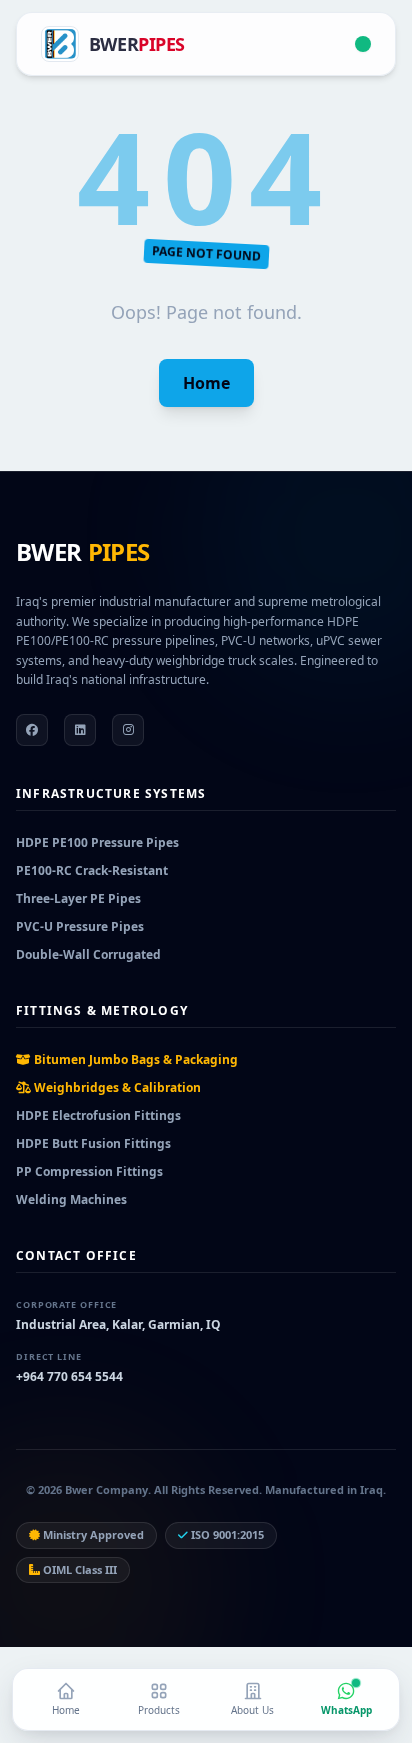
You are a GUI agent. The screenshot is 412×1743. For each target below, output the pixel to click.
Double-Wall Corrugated (88, 954)
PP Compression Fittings (89, 1171)
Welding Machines (71, 1199)
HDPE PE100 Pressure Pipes (97, 842)
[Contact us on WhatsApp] (363, 44)
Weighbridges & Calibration (116, 1087)
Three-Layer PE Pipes (78, 898)
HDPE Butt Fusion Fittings (93, 1143)
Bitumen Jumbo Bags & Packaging (134, 1059)
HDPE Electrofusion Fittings (98, 1115)
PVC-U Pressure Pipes (80, 926)
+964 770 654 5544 (69, 1376)
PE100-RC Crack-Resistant (92, 870)
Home (206, 383)
